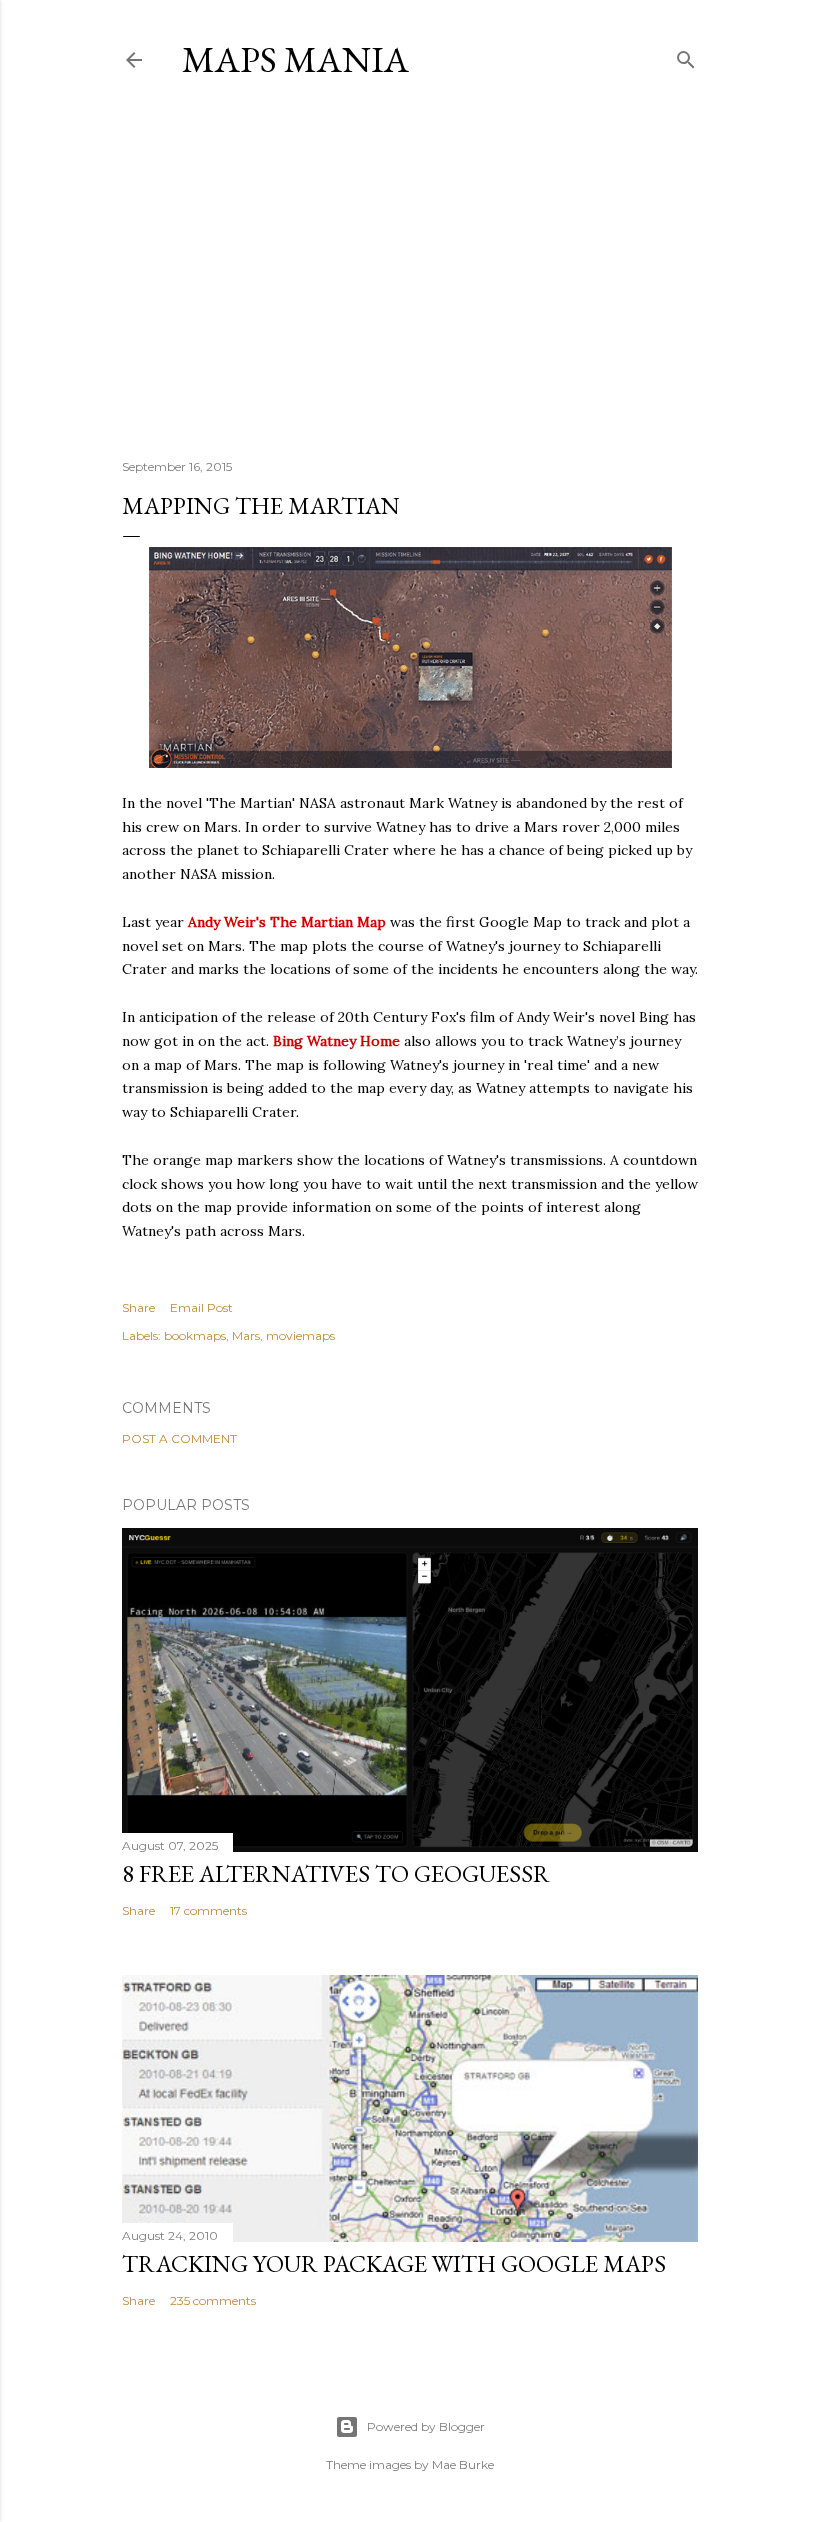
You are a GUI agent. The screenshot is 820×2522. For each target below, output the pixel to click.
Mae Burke (463, 2464)
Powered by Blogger (426, 2426)
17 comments (208, 1910)
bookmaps (195, 1335)
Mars (246, 1335)
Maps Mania (295, 59)
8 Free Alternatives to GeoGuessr (336, 1873)
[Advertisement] (410, 269)
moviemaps (300, 1335)
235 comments (213, 2300)
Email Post (201, 1307)
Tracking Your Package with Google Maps (394, 2263)
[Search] (686, 55)
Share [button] (138, 1307)
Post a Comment (179, 1438)
